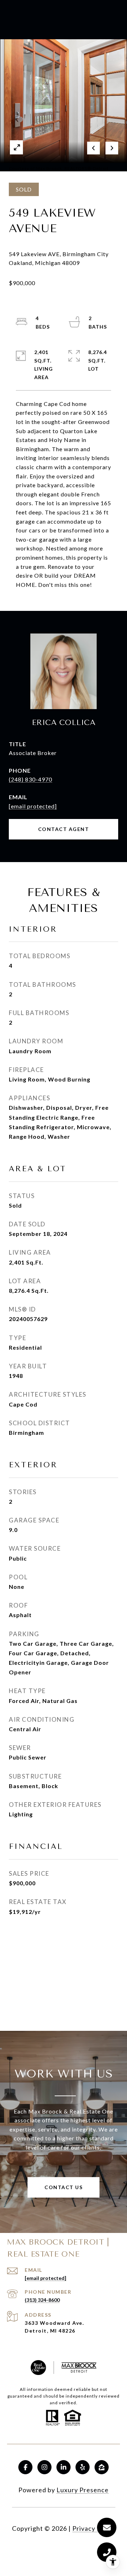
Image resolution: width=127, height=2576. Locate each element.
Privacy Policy (94, 2528)
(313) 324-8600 (42, 2300)
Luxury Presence (83, 2490)
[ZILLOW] (102, 2467)
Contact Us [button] (64, 2187)
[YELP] (83, 2467)
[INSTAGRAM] (44, 2467)
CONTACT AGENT (64, 829)
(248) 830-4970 (31, 779)
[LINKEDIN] (64, 2467)
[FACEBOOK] (25, 2467)
